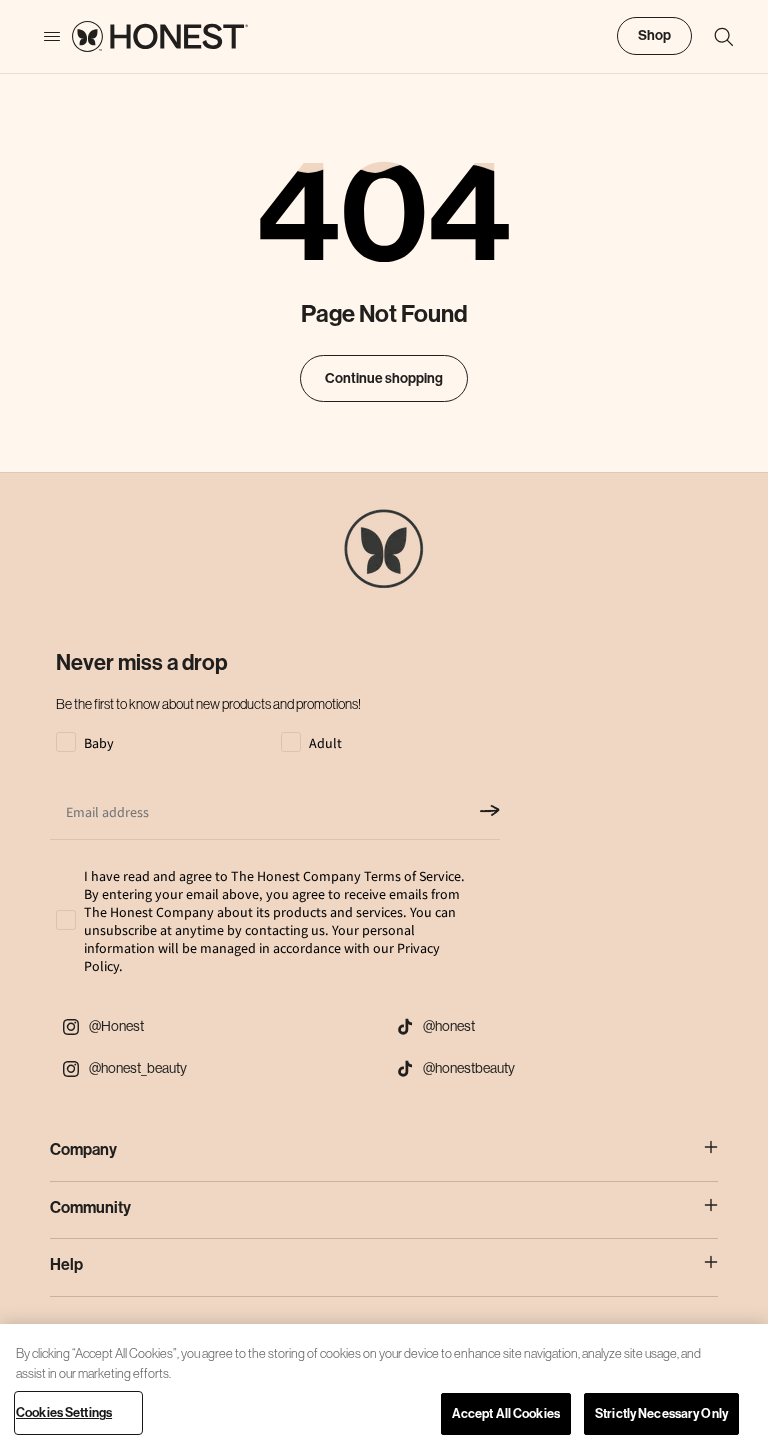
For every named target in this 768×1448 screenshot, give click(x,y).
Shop (654, 35)
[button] (714, 37)
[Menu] (42, 37)
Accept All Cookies (506, 1413)
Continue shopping (384, 378)
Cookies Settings (64, 1412)
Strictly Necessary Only (661, 1413)
